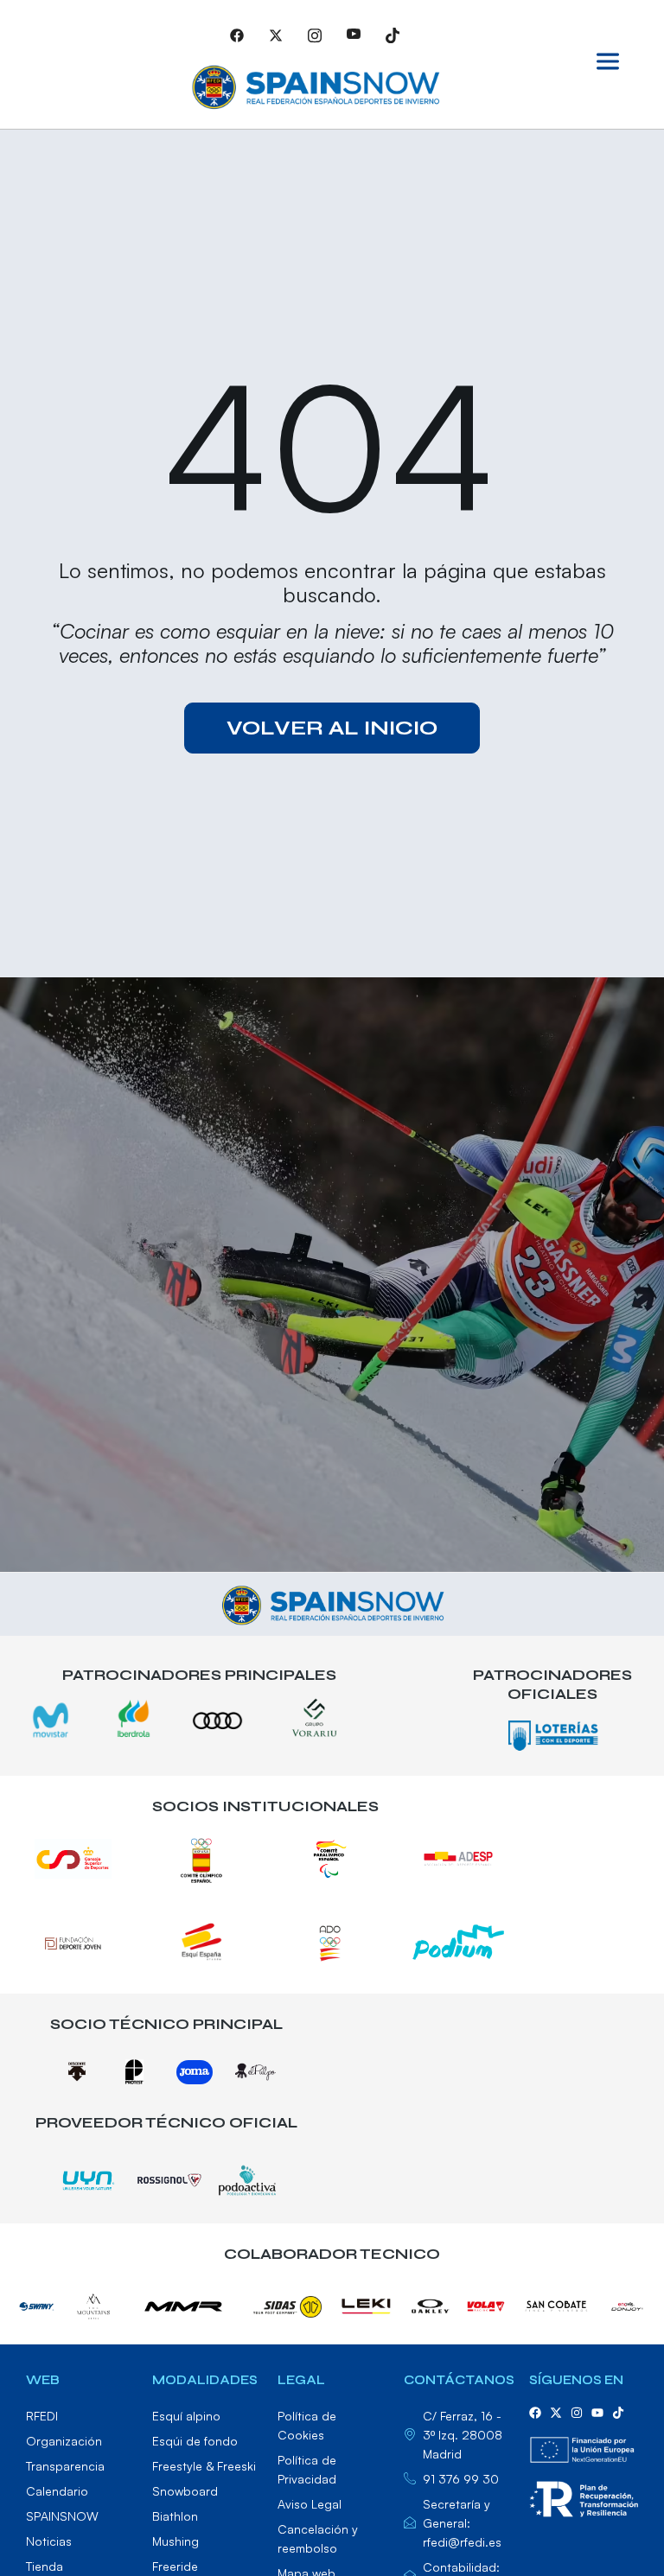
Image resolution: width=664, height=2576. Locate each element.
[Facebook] (237, 35)
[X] (276, 35)
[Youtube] (354, 35)
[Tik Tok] (393, 35)
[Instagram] (315, 35)
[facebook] (535, 2413)
